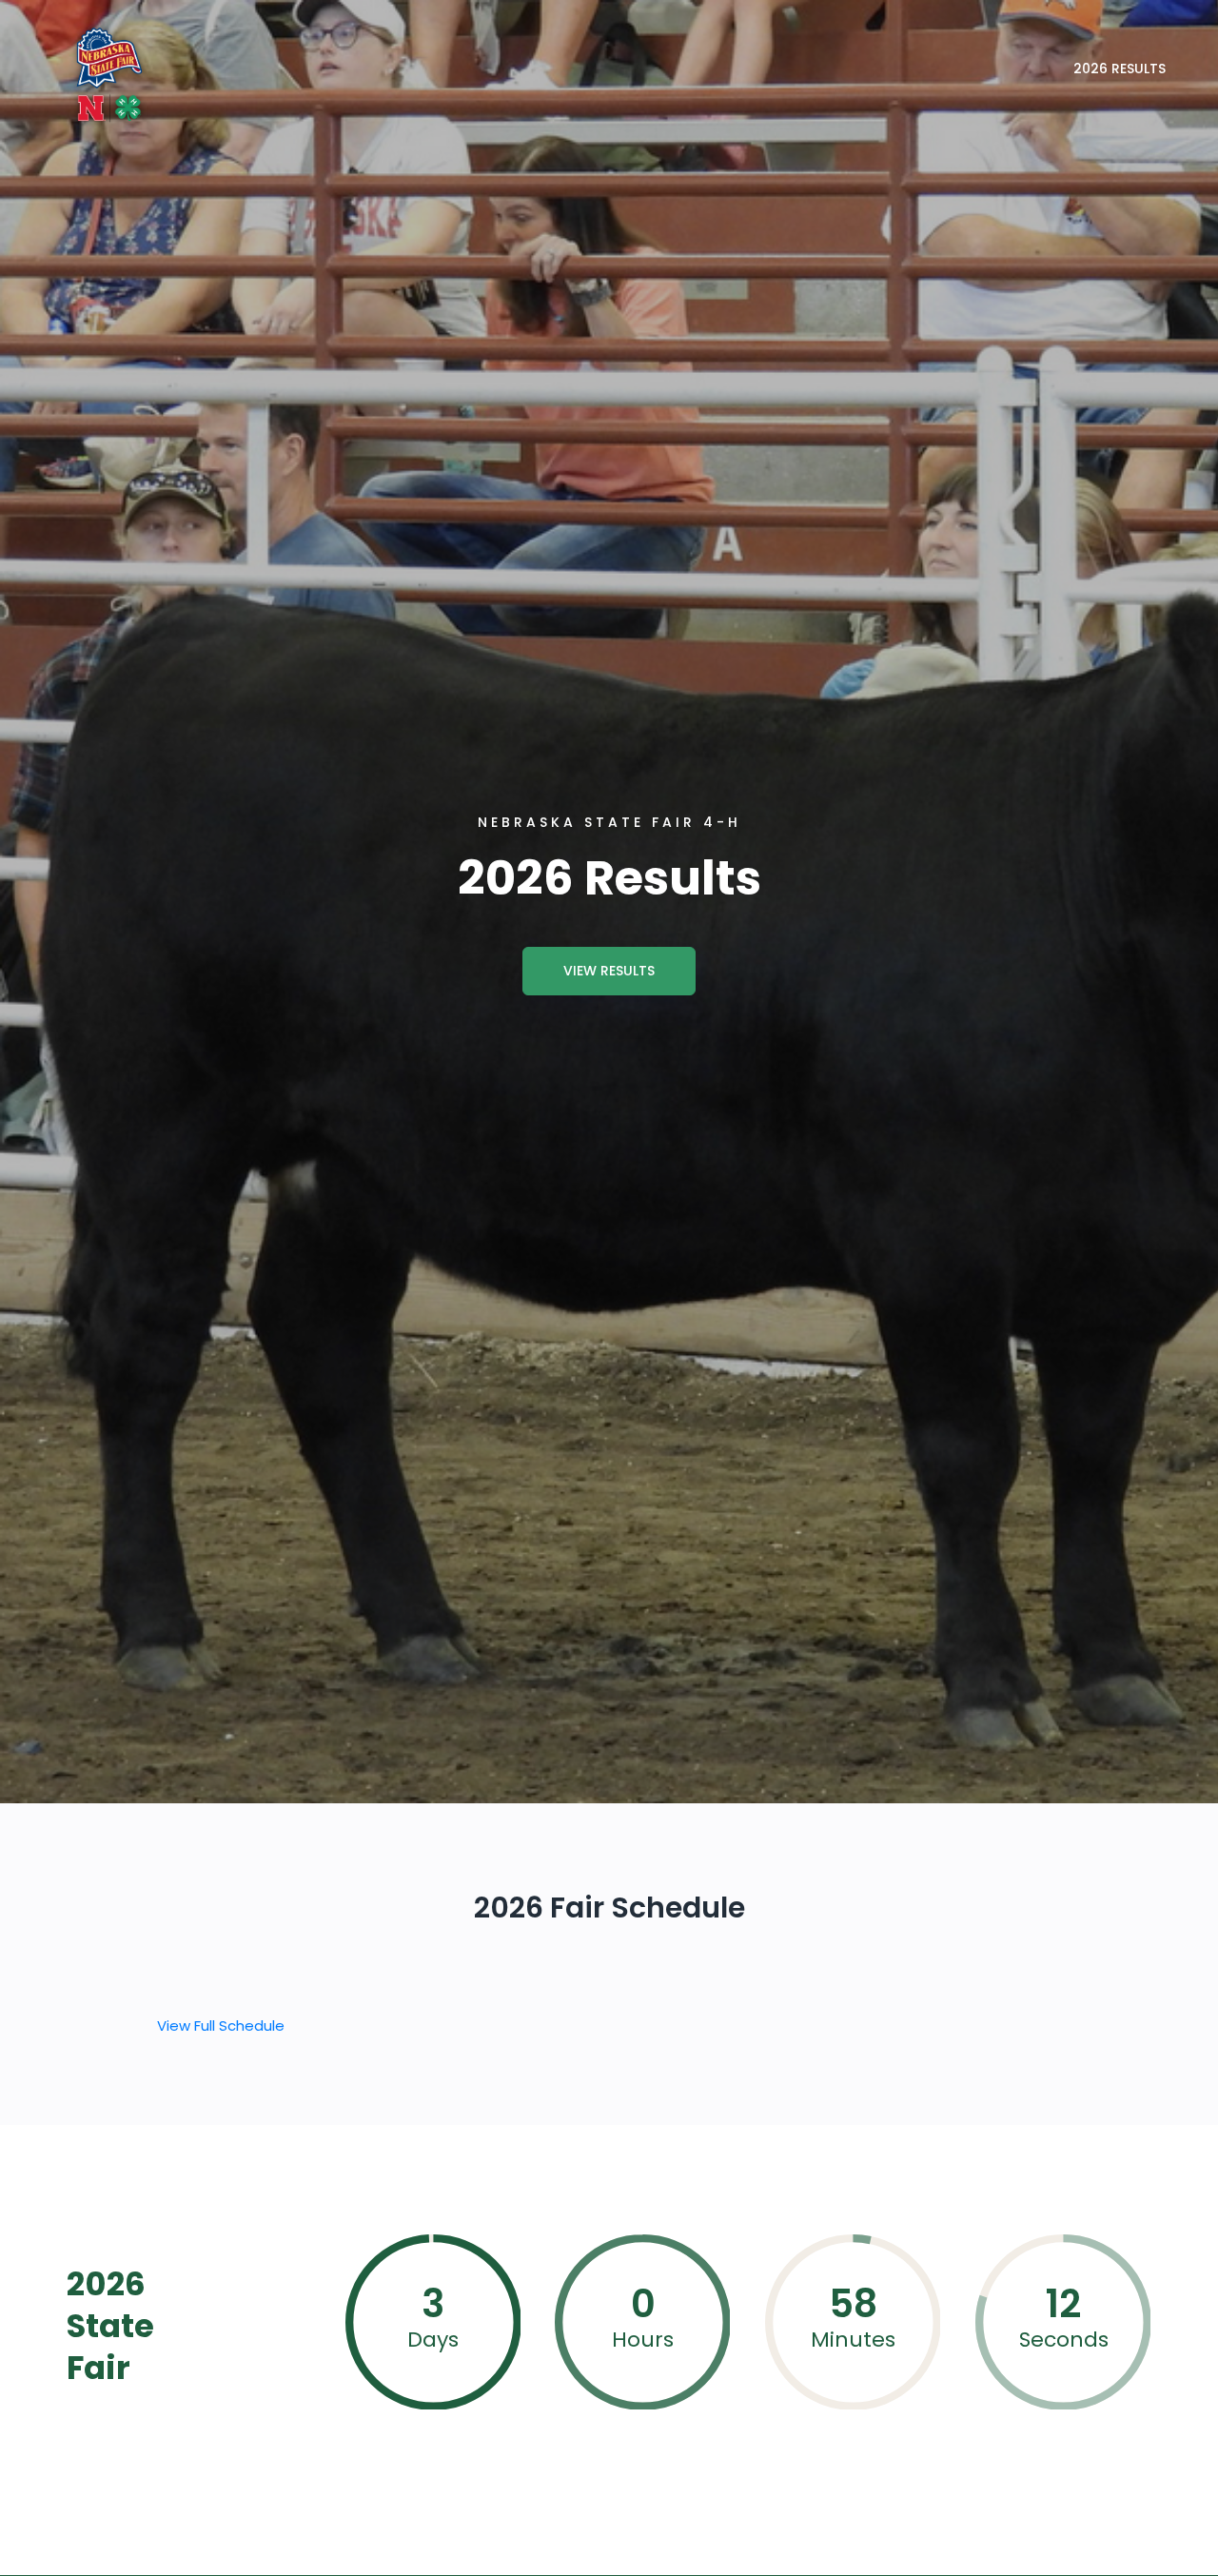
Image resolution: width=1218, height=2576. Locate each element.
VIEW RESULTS (609, 971)
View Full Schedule (221, 2025)
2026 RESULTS (1120, 69)
